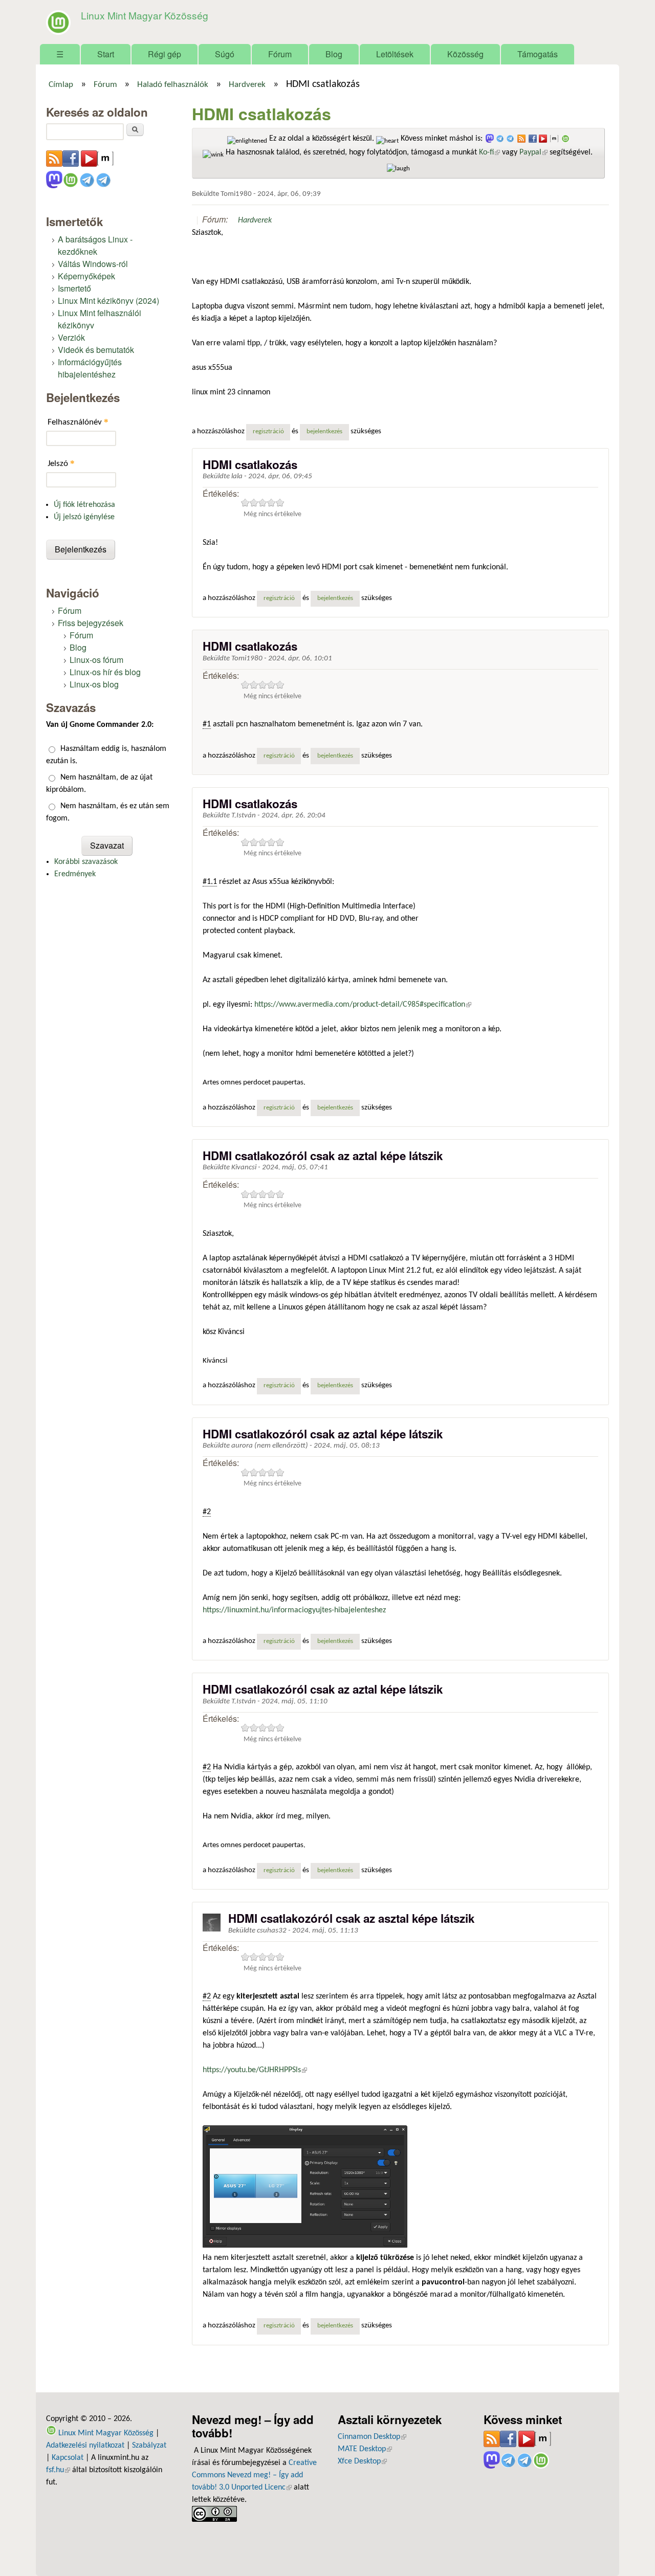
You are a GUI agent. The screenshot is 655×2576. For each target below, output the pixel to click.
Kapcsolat (68, 2458)
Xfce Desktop (362, 2461)
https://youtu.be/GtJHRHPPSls (255, 2070)
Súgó (225, 54)
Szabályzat (149, 2446)
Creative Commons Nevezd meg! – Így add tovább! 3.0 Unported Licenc (254, 2475)
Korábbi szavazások (86, 862)
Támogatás (538, 54)
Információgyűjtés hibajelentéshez (90, 368)
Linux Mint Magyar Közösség (145, 15)
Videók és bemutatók (96, 350)
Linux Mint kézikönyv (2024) (108, 301)
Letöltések (395, 54)
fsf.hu (58, 2470)
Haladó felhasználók (173, 85)
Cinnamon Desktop (372, 2437)
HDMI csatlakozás (250, 464)
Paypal (533, 152)
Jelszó (61, 463)
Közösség (465, 54)
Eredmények (75, 874)
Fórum (280, 54)
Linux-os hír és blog (105, 672)
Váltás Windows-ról (93, 264)
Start (106, 54)
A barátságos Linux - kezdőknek (95, 245)
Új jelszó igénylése (84, 517)
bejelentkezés (324, 432)
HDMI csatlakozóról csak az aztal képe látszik (323, 1156)
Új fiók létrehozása (84, 505)
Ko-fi (489, 152)
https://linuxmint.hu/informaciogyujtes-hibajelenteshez (294, 1610)
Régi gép (165, 54)
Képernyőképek (86, 276)
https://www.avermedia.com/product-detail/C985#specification (363, 1005)
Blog (334, 54)
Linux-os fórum (96, 660)
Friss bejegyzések (91, 623)
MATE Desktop (365, 2449)
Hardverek (247, 85)
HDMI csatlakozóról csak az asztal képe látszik (351, 1918)
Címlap (61, 85)
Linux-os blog (94, 684)
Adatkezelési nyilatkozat (85, 2446)
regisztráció (268, 432)
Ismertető (74, 288)
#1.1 (210, 882)
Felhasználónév (78, 422)
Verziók (71, 337)
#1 (207, 724)
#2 (207, 1512)
